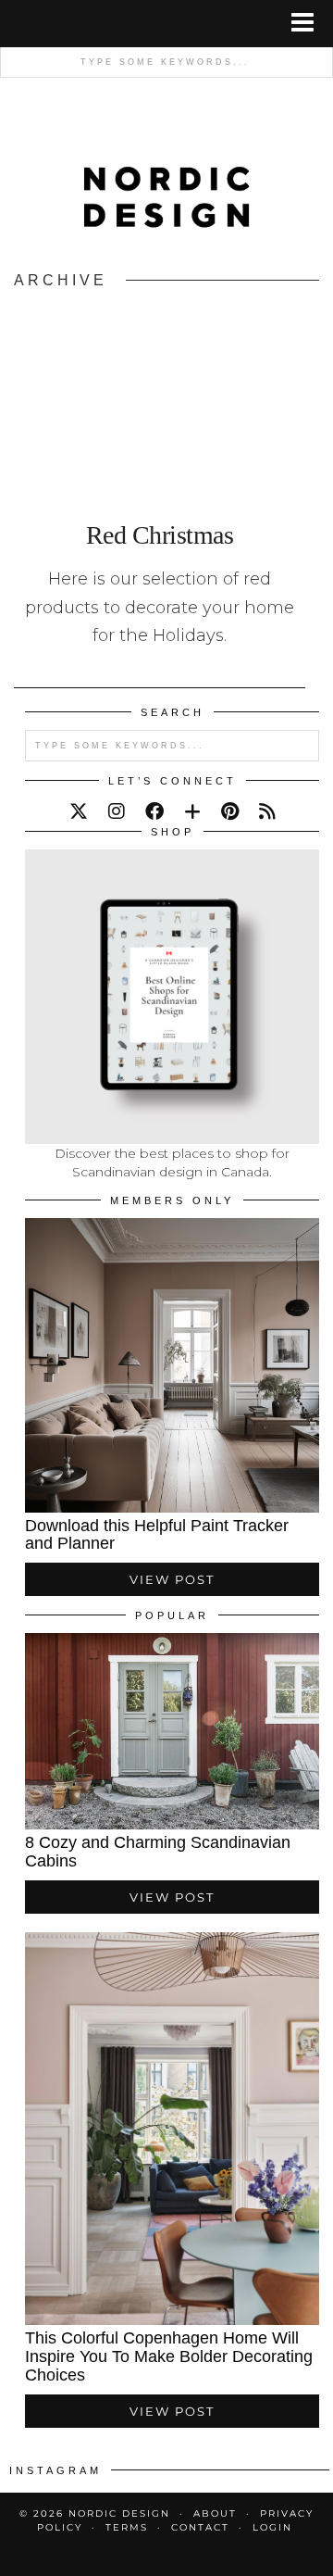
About (215, 2513)
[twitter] (79, 811)
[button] (308, 24)
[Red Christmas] (160, 398)
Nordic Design (119, 2513)
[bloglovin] (192, 811)
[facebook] (154, 811)
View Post (172, 1579)
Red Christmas (160, 535)
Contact (200, 2527)
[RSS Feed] (267, 811)
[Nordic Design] (166, 176)
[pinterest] (230, 811)
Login (272, 2527)
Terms (127, 2527)
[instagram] (117, 811)
